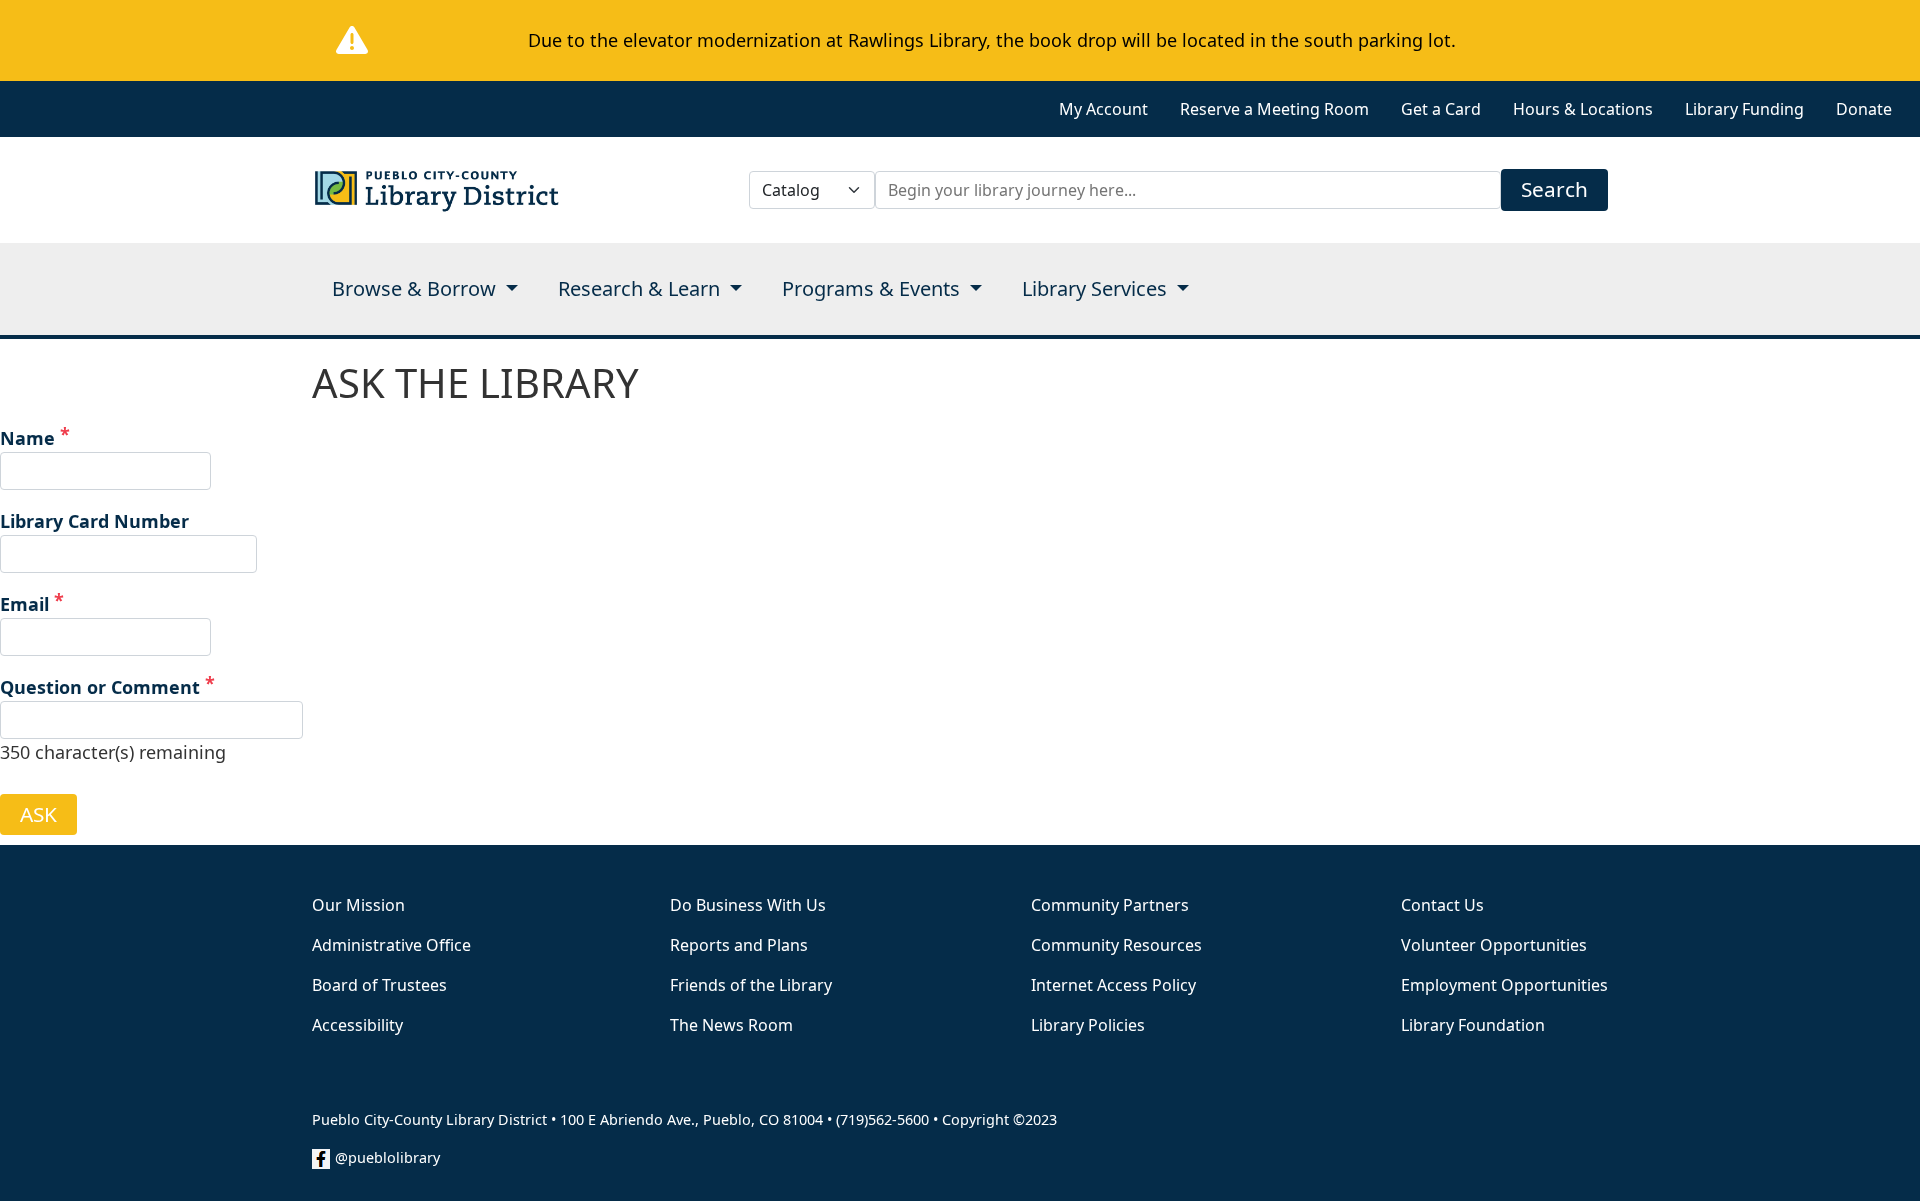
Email (24, 604)
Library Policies (1088, 1025)
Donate (1864, 109)
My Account (1103, 109)
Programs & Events (873, 288)
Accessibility (357, 1025)
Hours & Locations (1583, 109)
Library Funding (1744, 109)
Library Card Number (94, 521)
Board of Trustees (379, 985)
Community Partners (1110, 905)
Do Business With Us (748, 905)
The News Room (731, 1025)
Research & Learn (641, 288)
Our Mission (358, 905)
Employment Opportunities (1504, 985)
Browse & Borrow (416, 288)
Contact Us (1442, 905)
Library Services (1097, 288)
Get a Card (1441, 109)
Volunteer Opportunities (1494, 945)
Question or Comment (100, 687)
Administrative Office (391, 945)
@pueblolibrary (387, 1157)
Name (27, 438)
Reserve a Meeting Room (1274, 109)
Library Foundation (1473, 1025)
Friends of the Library (751, 985)
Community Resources (1116, 945)
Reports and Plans (739, 945)
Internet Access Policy (1113, 985)
